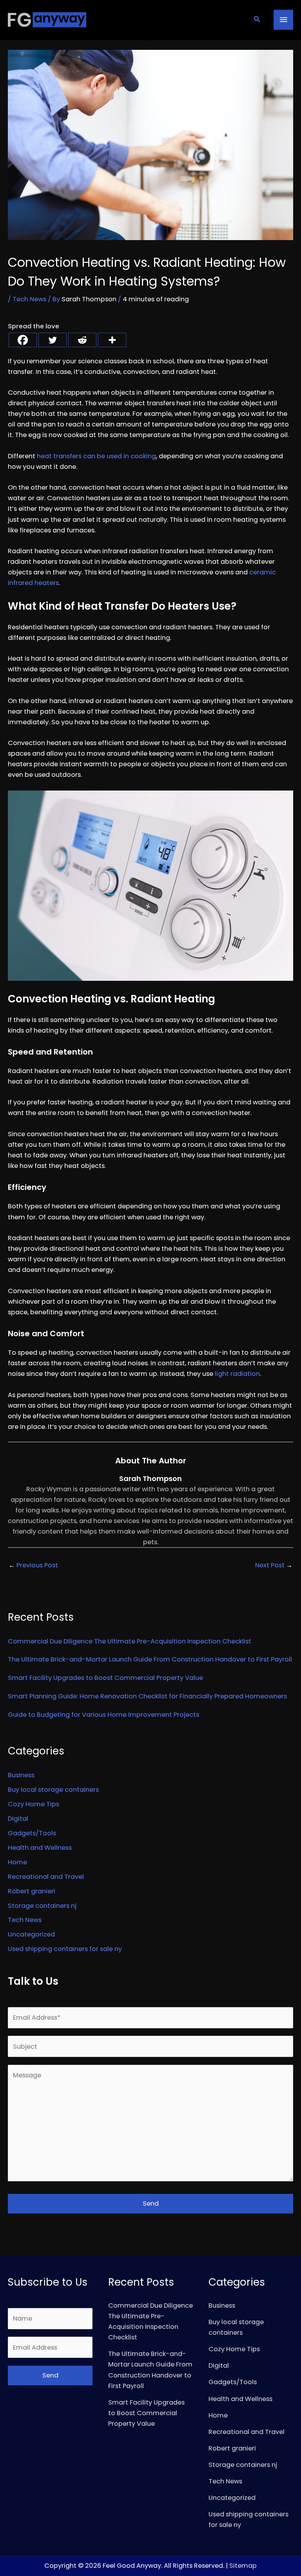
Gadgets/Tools (32, 1833)
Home (17, 1862)
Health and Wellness (40, 1848)
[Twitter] (53, 340)
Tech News (29, 299)
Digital (18, 1819)
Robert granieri (32, 1891)
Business (21, 1775)
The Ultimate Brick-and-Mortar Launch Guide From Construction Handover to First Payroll (150, 1659)
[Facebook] (23, 340)
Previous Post (33, 1565)
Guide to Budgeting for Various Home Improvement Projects (103, 1715)
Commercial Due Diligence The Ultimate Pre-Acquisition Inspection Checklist (130, 1641)
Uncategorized (31, 1934)
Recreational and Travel (46, 1877)
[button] (257, 20)
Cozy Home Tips (34, 1804)
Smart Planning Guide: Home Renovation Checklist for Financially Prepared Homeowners (147, 1696)
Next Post (274, 1565)
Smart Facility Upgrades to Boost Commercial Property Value (105, 1678)
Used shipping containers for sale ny (65, 1949)
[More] (112, 340)
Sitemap (243, 2566)
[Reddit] (82, 340)
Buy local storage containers (53, 1790)
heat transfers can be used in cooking (96, 456)
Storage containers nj (42, 1906)
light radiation (237, 1374)
